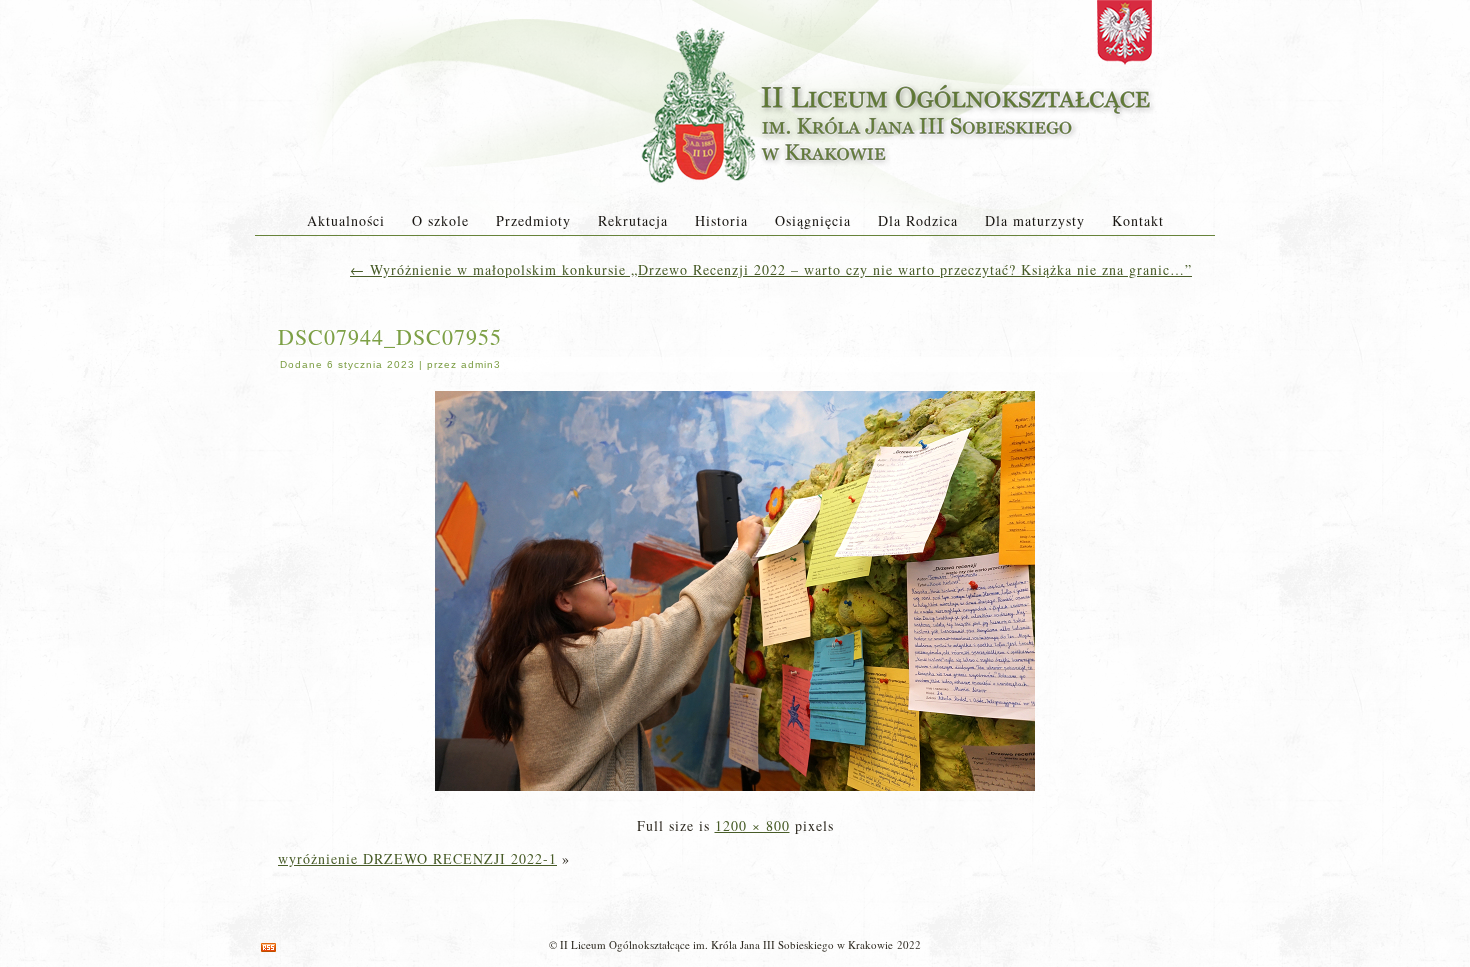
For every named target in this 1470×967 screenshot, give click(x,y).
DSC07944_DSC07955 (390, 336)
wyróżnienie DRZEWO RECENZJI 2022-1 (417, 858)
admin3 (481, 364)
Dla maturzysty (1035, 220)
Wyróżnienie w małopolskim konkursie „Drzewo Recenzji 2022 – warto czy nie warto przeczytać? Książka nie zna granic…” (771, 269)
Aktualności (346, 220)
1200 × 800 (752, 825)
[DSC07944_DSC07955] (735, 792)
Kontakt (1138, 220)
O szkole (440, 220)
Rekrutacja (633, 220)
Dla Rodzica (918, 220)
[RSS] (268, 947)
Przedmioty (533, 220)
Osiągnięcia (813, 220)
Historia (721, 220)
